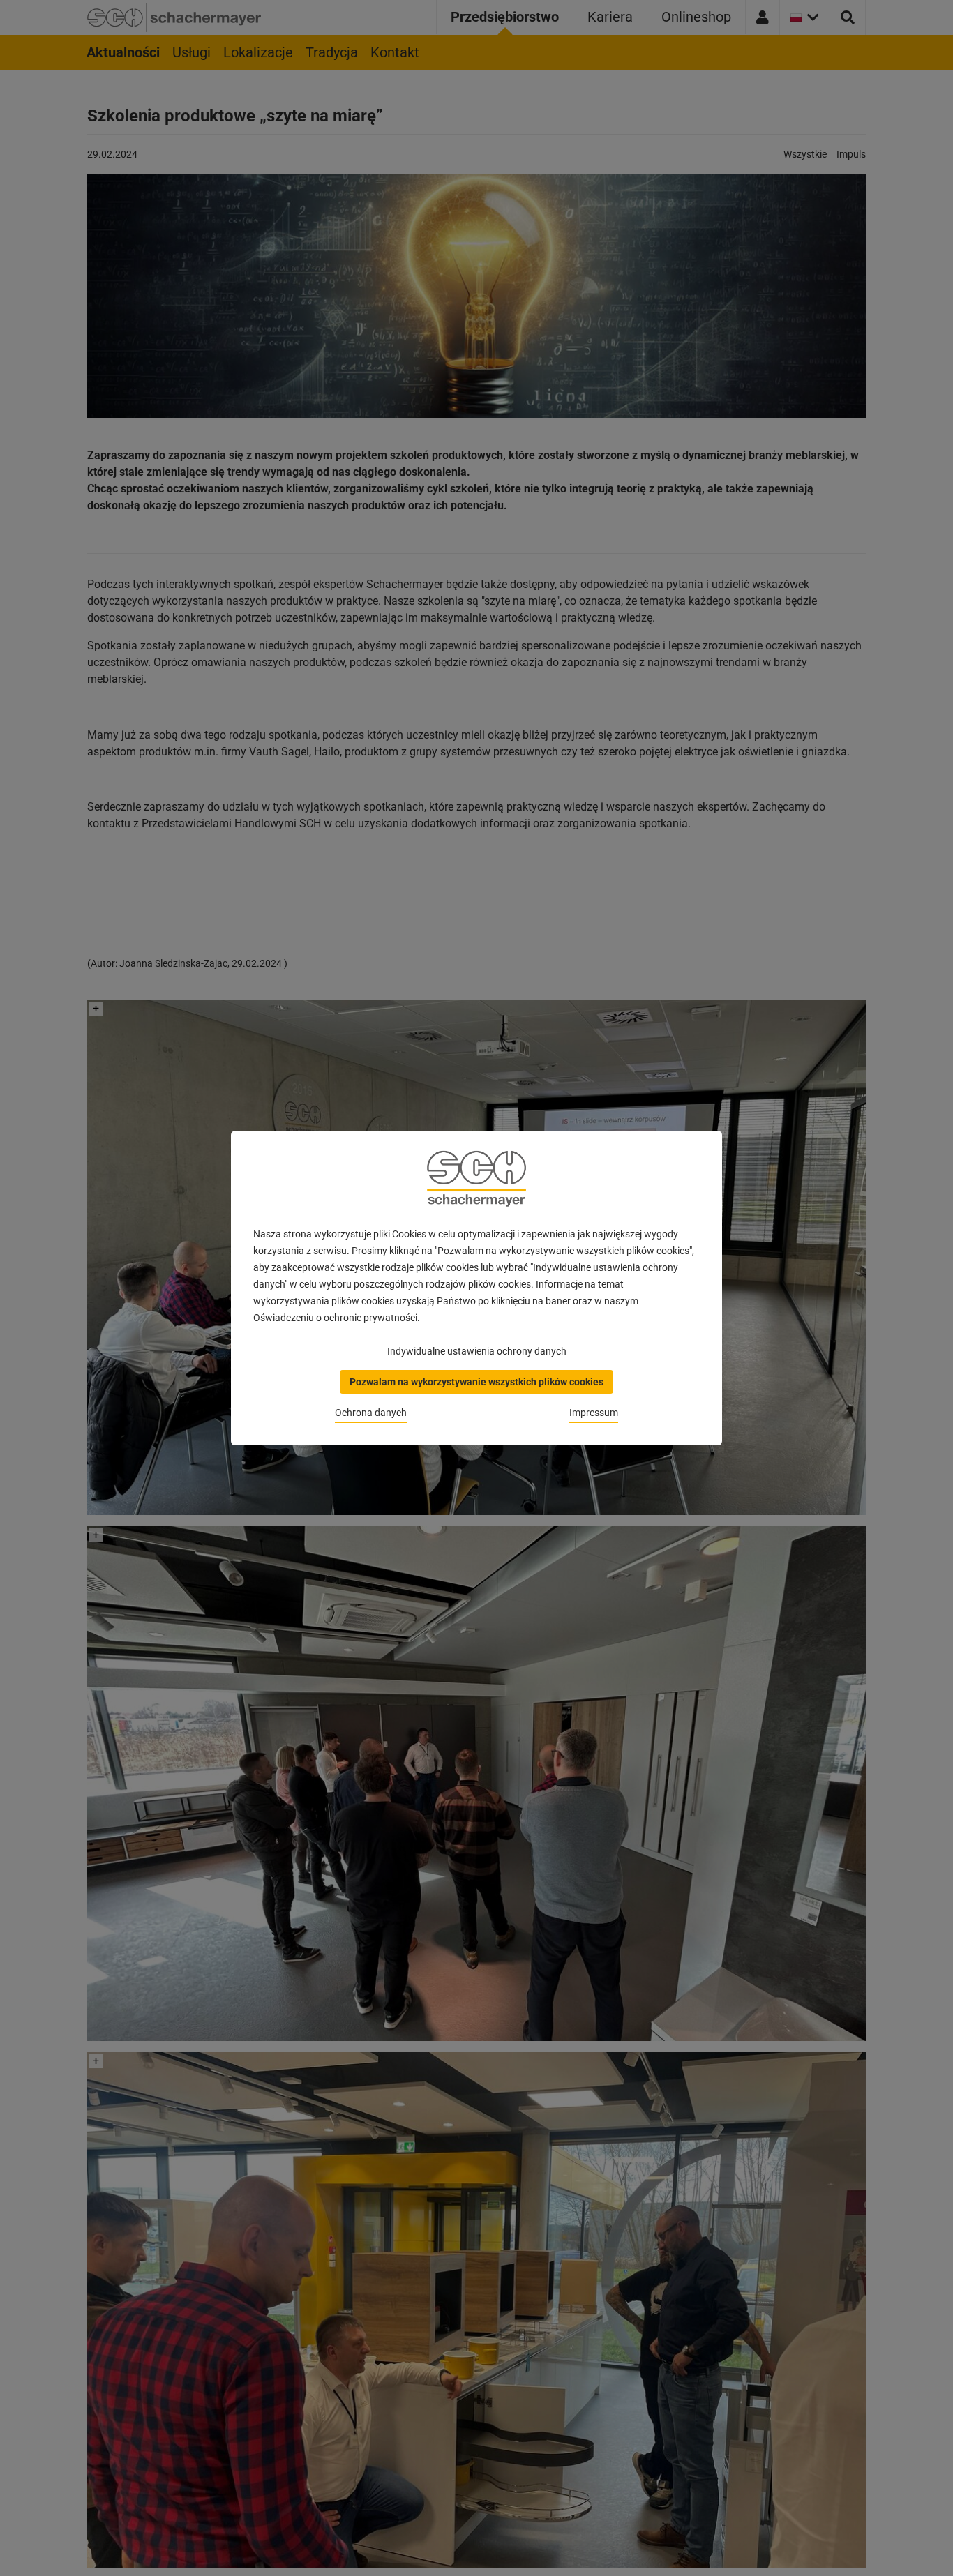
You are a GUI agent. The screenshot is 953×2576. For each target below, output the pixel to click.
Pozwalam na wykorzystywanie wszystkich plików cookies (476, 1382)
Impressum (594, 1413)
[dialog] (476, 1288)
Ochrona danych (371, 1413)
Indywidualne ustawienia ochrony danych (477, 1351)
